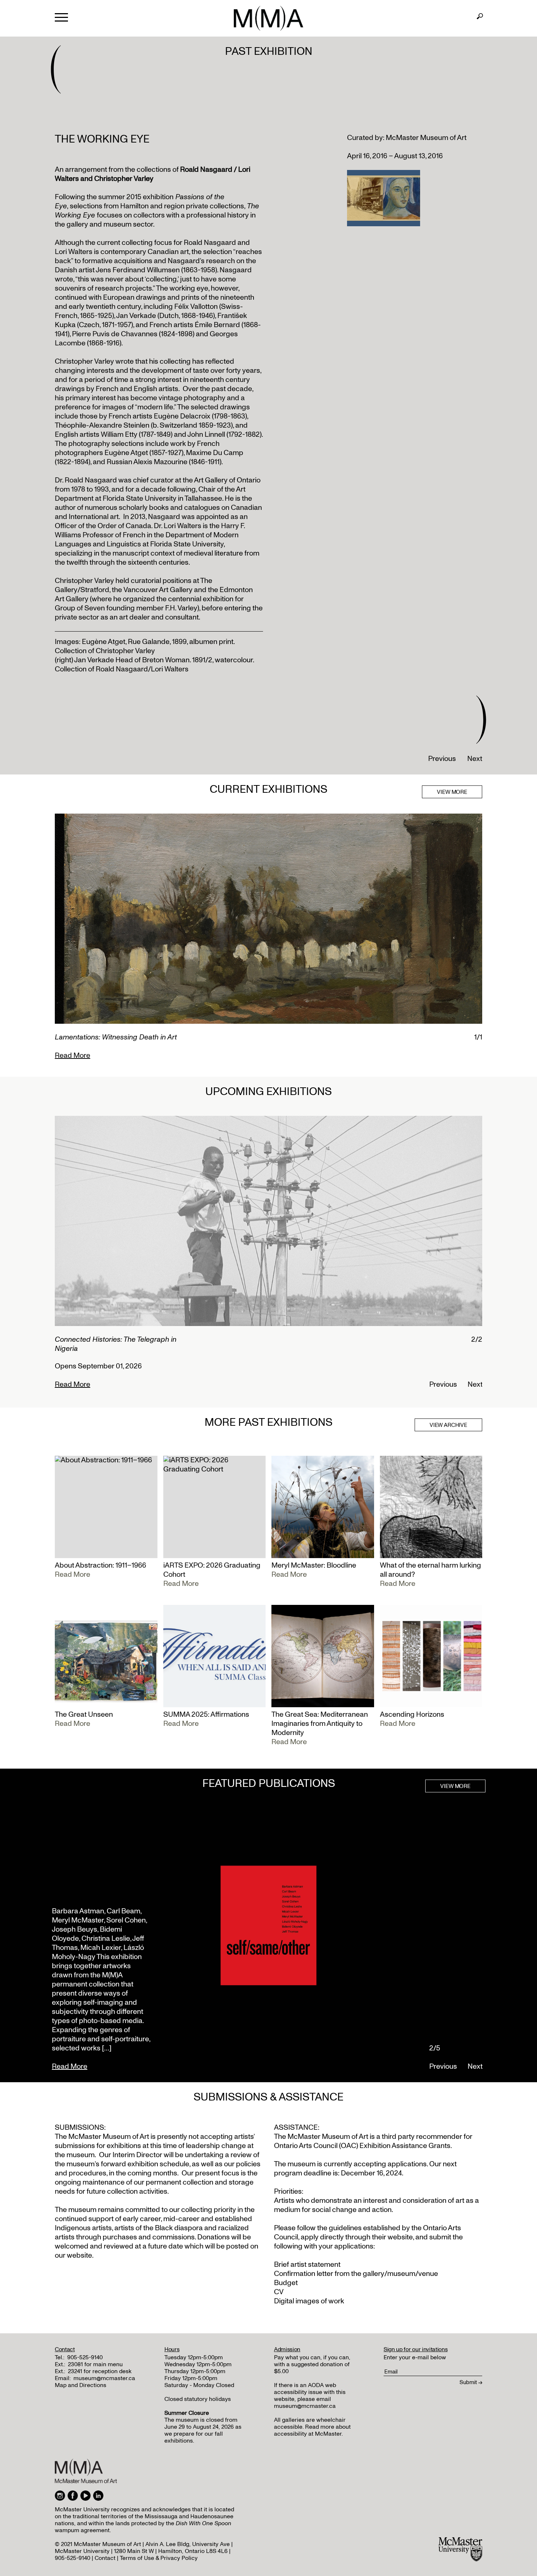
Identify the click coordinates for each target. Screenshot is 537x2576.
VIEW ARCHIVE (448, 1425)
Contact (105, 2558)
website (400, 2237)
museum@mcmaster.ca (104, 2378)
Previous (442, 759)
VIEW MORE (452, 792)
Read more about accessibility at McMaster (312, 2430)
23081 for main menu (95, 2364)
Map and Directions (81, 2385)
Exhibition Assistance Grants (405, 2146)
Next (475, 759)
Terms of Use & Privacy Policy (159, 2558)
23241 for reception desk (100, 2371)
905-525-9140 (85, 2357)
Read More (73, 1056)
